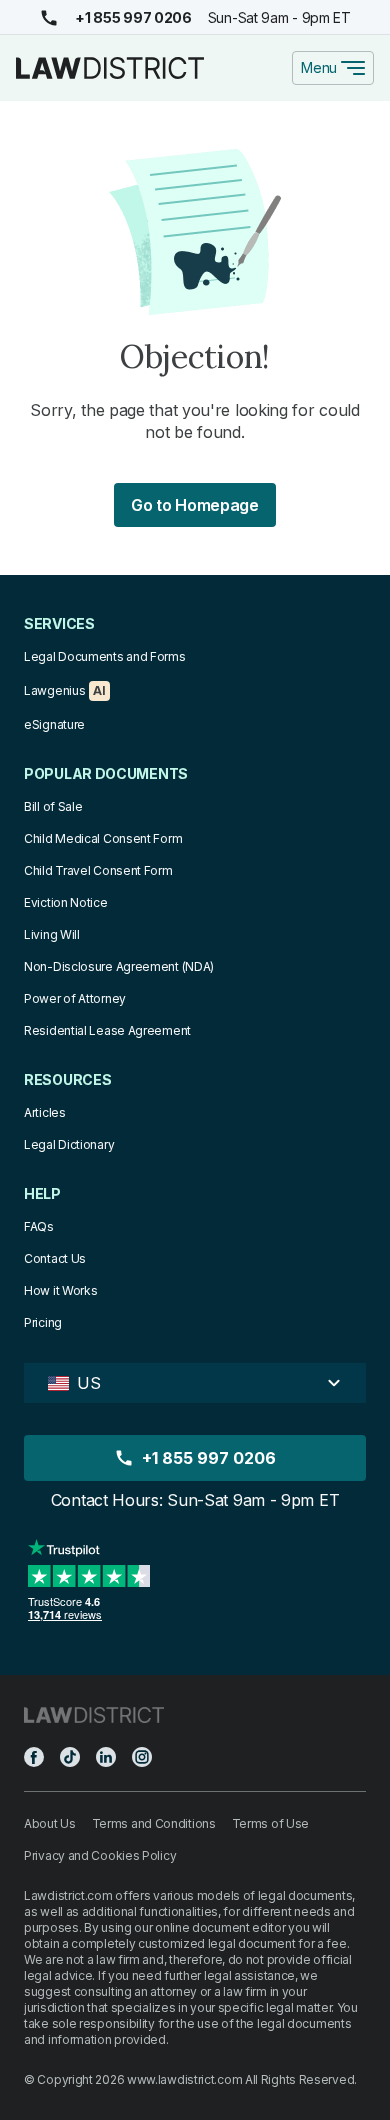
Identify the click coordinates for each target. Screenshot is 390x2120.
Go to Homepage (195, 505)
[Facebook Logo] (34, 1757)
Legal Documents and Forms (105, 656)
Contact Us (55, 1258)
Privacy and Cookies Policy (100, 1855)
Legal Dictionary (69, 1144)
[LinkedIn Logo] (106, 1757)
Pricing (43, 1322)
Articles (45, 1112)
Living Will (52, 934)
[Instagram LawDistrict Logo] (142, 1757)
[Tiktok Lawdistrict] (70, 1757)
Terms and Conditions (154, 1823)
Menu (319, 67)
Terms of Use (270, 1823)
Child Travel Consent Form (98, 870)
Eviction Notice (66, 902)
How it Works (60, 1290)
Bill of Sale (53, 806)
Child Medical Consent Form (103, 838)
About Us (50, 1823)
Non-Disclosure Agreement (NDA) (119, 966)
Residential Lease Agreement (107, 1030)
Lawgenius (54, 690)
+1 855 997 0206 (133, 17)
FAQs (39, 1226)
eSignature (54, 724)
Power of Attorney (75, 998)
